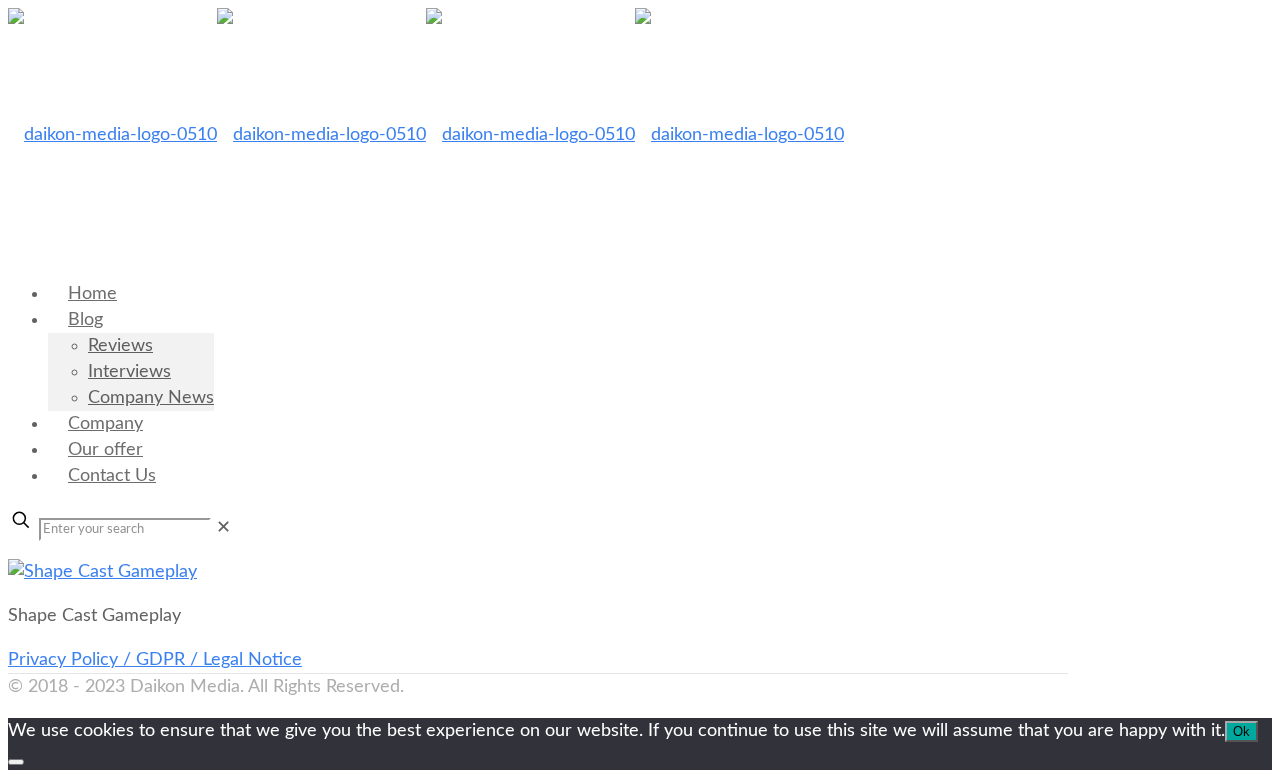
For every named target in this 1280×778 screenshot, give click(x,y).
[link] (223, 528)
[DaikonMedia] (426, 135)
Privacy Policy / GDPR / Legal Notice (155, 660)
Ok (1241, 731)
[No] (16, 762)
